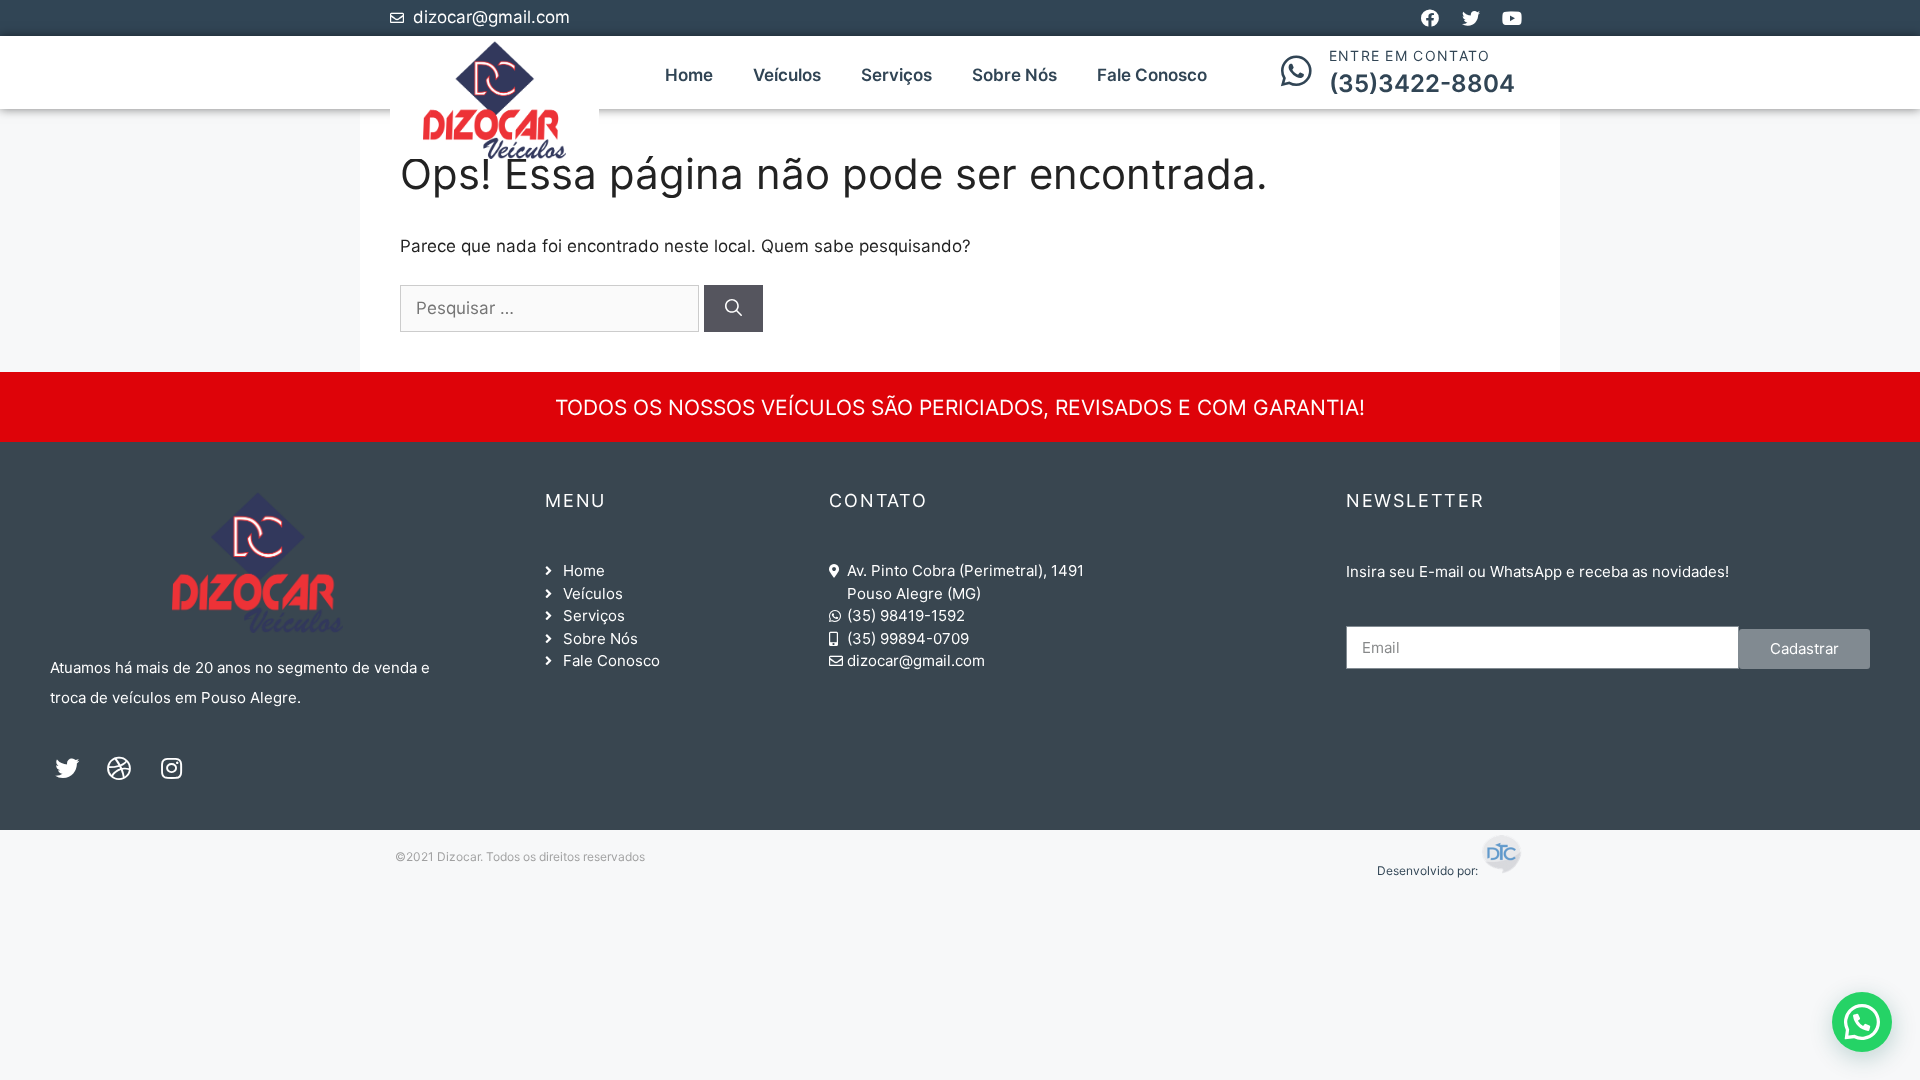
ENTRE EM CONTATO (1410, 55)
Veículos (787, 75)
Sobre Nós (1014, 75)
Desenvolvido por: (1429, 870)
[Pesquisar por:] (552, 308)
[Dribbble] (119, 768)
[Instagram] (171, 768)
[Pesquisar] (733, 309)
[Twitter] (67, 768)
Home (689, 75)
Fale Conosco (1152, 75)
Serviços (896, 75)
